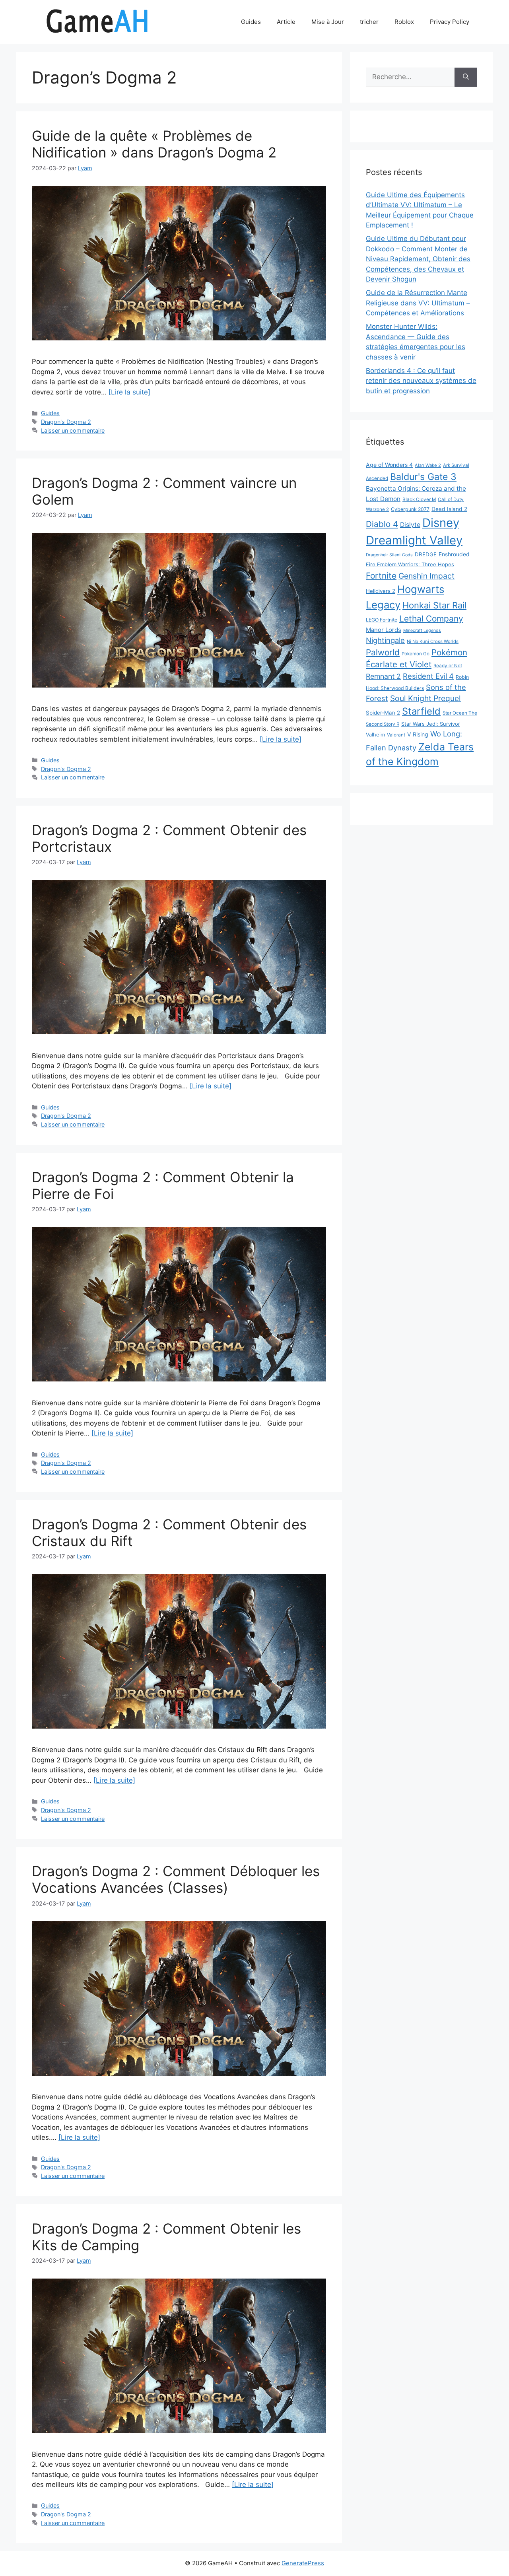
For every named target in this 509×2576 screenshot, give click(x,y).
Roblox (404, 22)
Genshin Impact (426, 576)
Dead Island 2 (449, 509)
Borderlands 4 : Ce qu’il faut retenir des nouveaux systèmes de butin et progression (421, 381)
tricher (369, 22)
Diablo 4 (382, 524)
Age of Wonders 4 (389, 465)
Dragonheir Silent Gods (389, 555)
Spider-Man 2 (383, 713)
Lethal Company (431, 619)
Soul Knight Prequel (425, 698)
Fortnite (381, 576)
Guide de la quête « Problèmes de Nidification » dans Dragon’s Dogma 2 (154, 144)
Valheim (375, 734)
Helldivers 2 (381, 591)
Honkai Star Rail (434, 605)
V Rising (418, 734)
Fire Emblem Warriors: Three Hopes (410, 564)
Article (286, 22)
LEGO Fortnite (382, 620)
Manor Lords (384, 630)
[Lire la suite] (129, 392)
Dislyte (410, 525)
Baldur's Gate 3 (423, 477)
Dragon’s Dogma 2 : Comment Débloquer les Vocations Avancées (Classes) (176, 1879)
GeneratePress (303, 2563)
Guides (251, 22)
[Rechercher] (466, 77)
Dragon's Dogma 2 (66, 422)
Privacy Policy (450, 22)
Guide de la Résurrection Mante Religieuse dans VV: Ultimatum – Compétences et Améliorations (418, 303)
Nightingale (385, 640)
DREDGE (426, 554)
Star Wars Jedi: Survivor (431, 724)
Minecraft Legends (422, 630)
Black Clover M (419, 499)
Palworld (383, 652)
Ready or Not (448, 666)
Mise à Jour (328, 22)
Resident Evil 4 (428, 676)
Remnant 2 (383, 676)
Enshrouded (454, 554)
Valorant (396, 735)
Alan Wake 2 (428, 465)
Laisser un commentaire (73, 430)
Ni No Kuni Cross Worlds (433, 641)
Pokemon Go (416, 654)
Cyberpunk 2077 (410, 509)
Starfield (421, 711)
